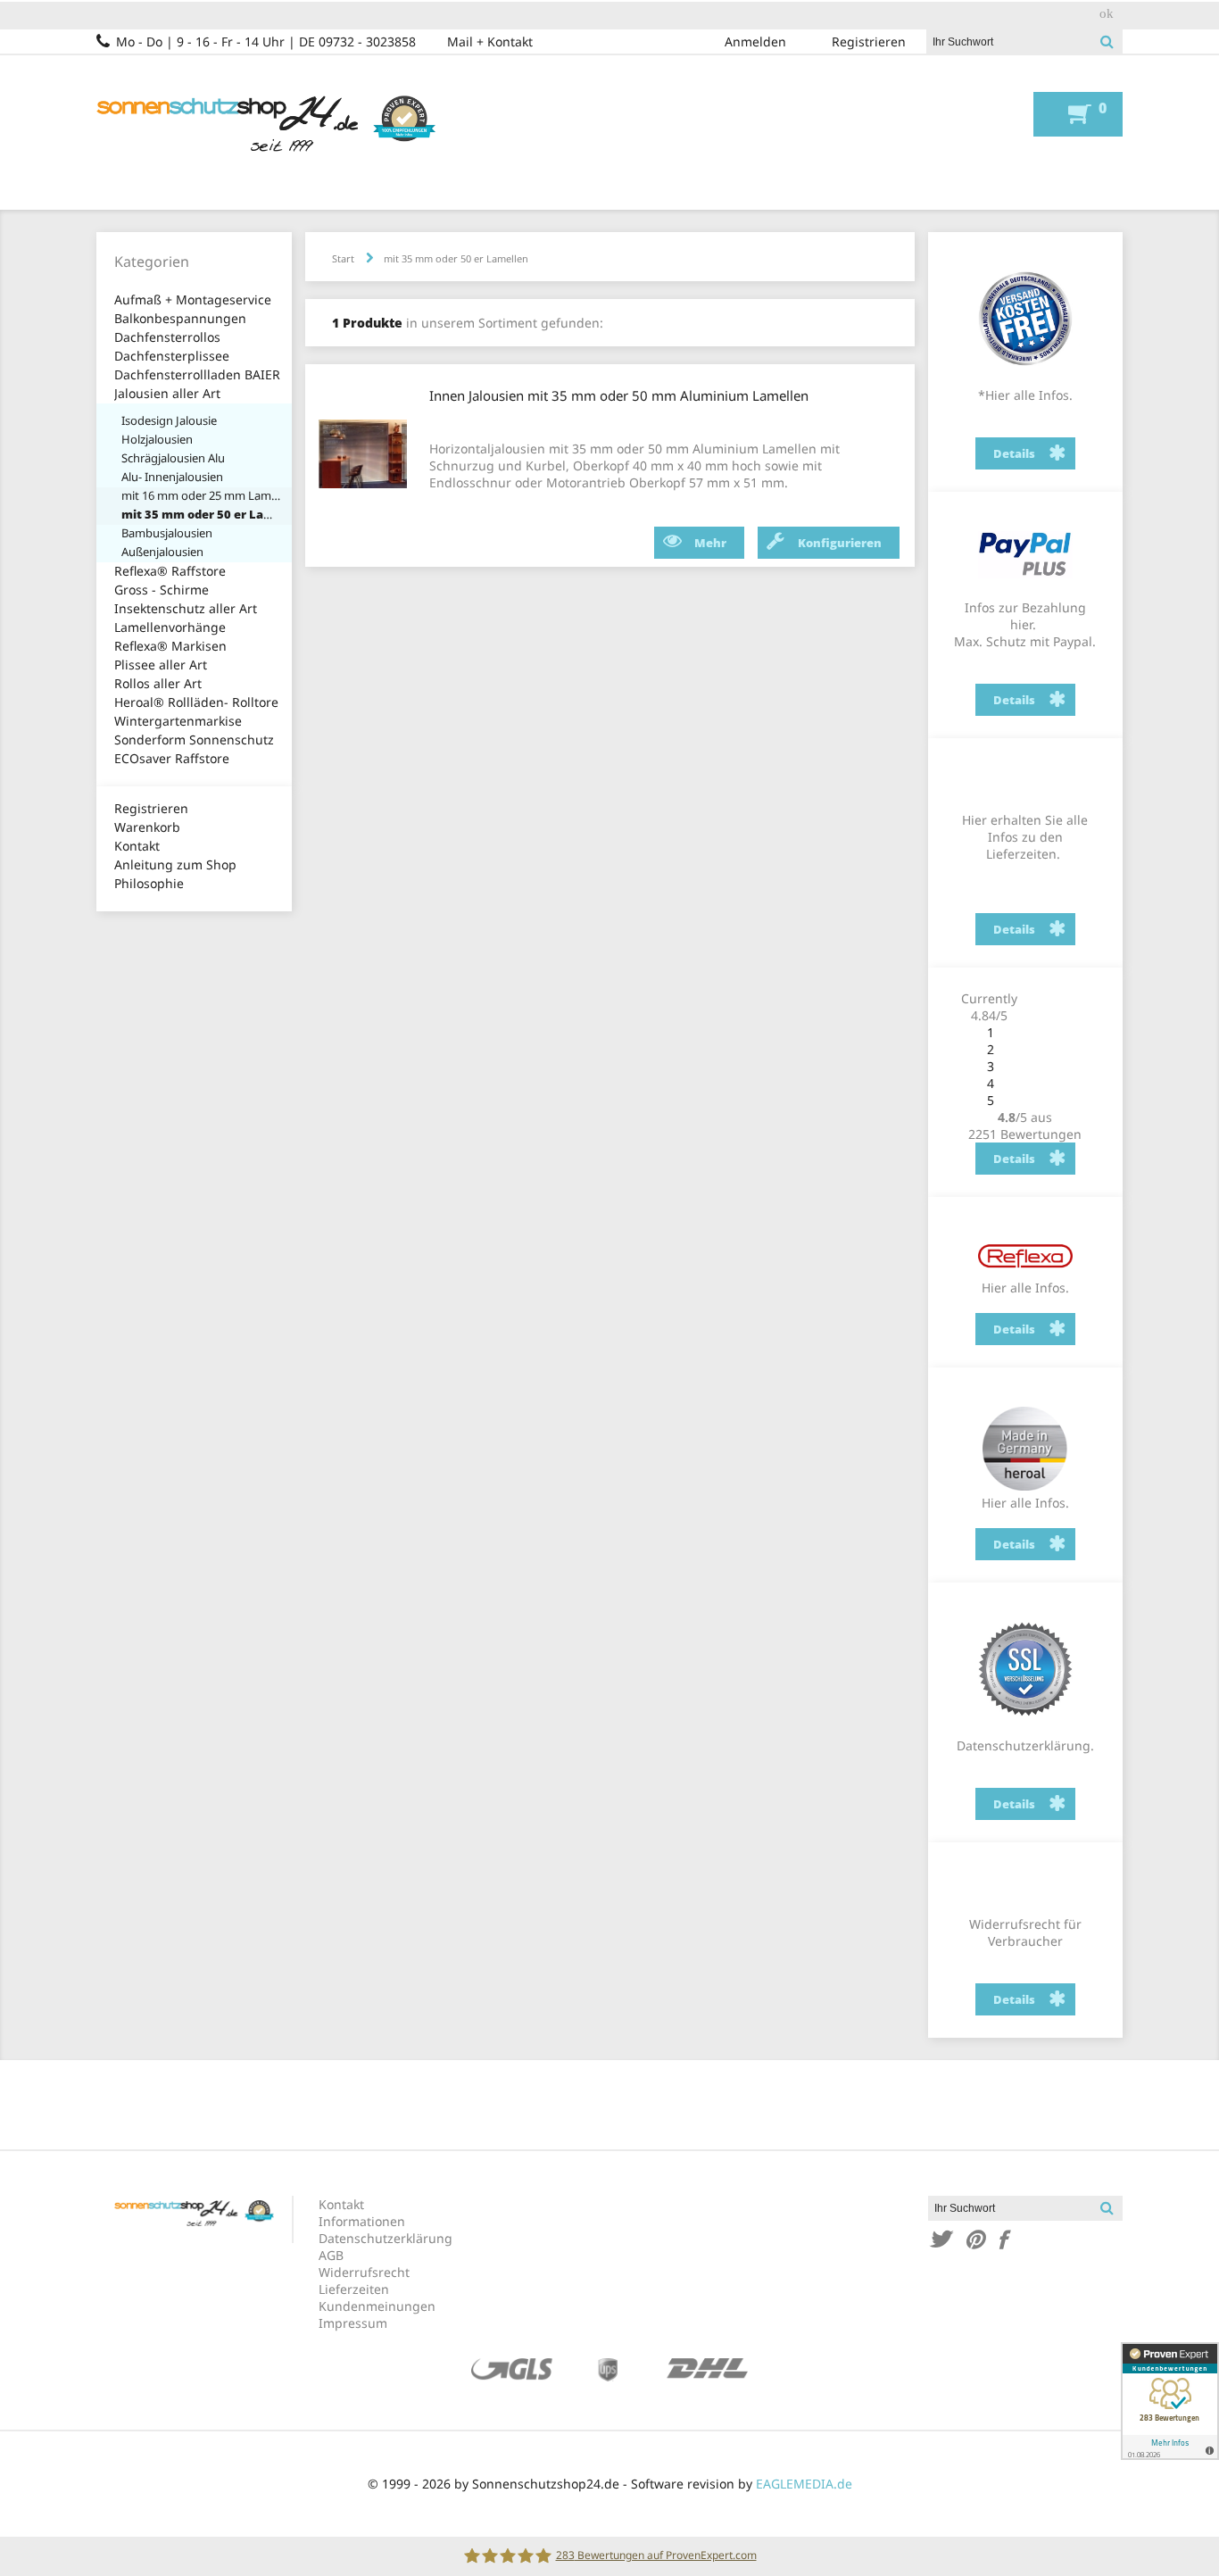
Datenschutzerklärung (386, 2238)
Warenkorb (147, 827)
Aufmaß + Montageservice (193, 299)
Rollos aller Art (158, 683)
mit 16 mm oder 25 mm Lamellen (202, 495)
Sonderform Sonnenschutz (194, 740)
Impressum (353, 2323)
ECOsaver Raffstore (172, 758)
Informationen (362, 2221)
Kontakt (137, 846)
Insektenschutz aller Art (186, 608)
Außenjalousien (162, 552)
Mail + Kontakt (490, 42)
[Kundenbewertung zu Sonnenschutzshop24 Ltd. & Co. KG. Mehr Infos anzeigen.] (1170, 2401)
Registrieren (869, 42)
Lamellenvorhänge (170, 627)
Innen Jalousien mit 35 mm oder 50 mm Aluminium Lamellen (619, 395)
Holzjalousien (157, 439)
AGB (331, 2255)
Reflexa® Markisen (170, 646)
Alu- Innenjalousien (172, 477)
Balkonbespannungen (180, 318)
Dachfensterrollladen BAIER (197, 374)
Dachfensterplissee (172, 356)
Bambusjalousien (167, 533)
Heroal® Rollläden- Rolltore (196, 702)
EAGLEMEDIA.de (804, 2484)
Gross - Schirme (162, 590)
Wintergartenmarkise (178, 721)
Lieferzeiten (354, 2289)
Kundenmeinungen (377, 2306)
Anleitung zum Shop (175, 864)
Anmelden (755, 42)
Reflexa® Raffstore (170, 571)
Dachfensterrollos (167, 337)
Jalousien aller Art (167, 393)
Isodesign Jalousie (169, 420)
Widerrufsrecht (364, 2272)
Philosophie (149, 883)
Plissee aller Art (161, 665)
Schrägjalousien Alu (173, 458)
